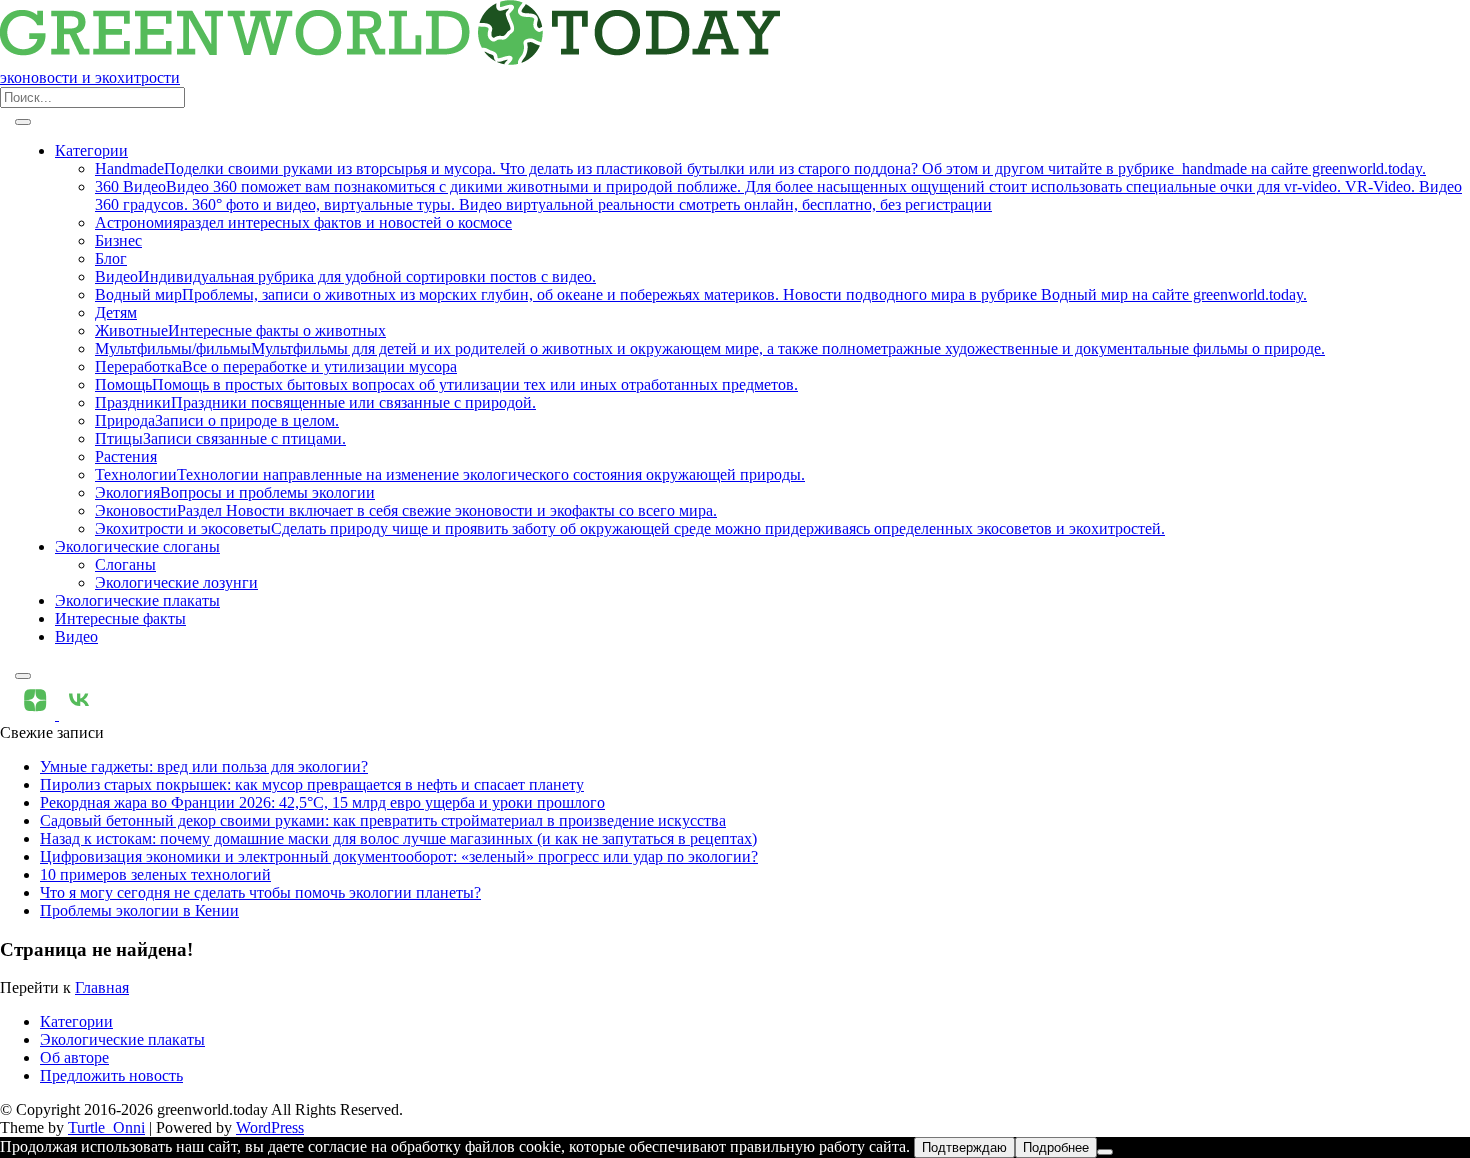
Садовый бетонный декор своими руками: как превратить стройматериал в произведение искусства (383, 820)
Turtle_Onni (106, 1127)
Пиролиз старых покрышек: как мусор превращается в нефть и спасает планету (312, 784)
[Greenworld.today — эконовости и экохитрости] (390, 59)
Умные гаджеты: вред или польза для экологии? (204, 766)
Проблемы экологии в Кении (139, 910)
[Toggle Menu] (23, 122)
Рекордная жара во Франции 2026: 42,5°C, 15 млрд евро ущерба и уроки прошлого (322, 802)
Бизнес (118, 240)
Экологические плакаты (137, 600)
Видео (76, 636)
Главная (102, 987)
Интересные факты (120, 618)
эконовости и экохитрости (90, 77)
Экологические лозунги (176, 582)
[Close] (23, 676)
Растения (126, 456)
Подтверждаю (964, 1147)
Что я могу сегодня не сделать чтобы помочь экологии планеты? (260, 892)
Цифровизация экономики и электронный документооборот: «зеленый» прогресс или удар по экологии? (399, 856)
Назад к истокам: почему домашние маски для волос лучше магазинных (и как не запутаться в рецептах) (398, 838)
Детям (116, 312)
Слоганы (125, 564)
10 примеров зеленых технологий (155, 874)
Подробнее (1056, 1147)
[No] (1105, 1152)
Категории (91, 150)
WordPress (270, 1127)
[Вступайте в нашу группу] (37, 714)
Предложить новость (111, 1075)
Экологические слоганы (137, 546)
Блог (111, 258)
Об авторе (74, 1057)
